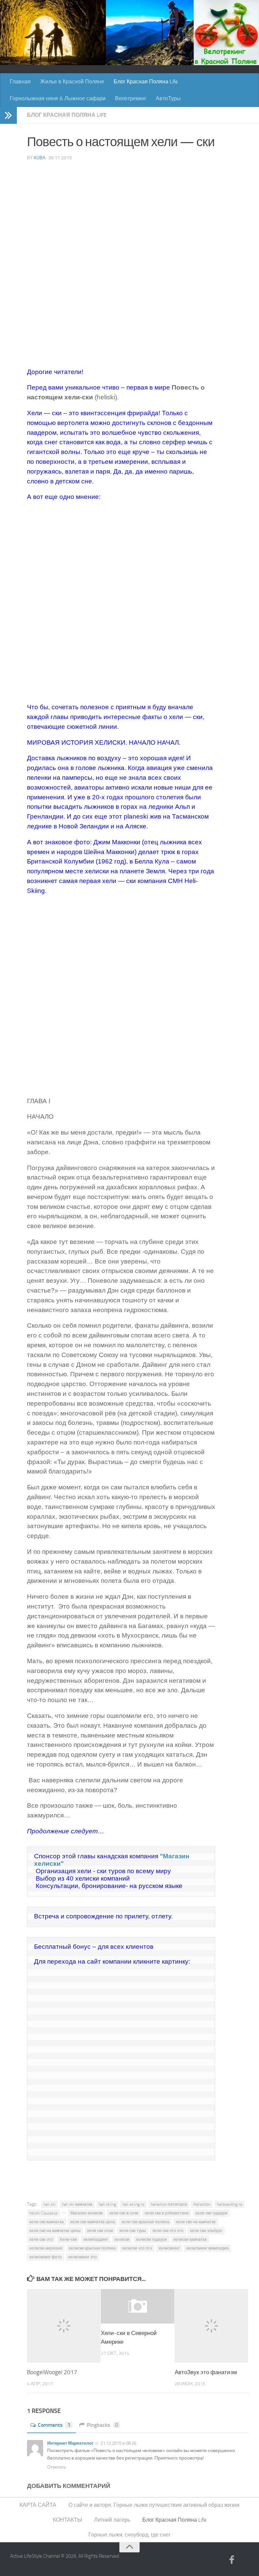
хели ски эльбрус (206, 2231)
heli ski (50, 2204)
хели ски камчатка (47, 2222)
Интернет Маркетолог (70, 2443)
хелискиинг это (82, 2257)
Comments (54, 2425)
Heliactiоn (202, 2204)
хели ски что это (168, 2231)
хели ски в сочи (124, 2213)
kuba (39, 158)
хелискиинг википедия (207, 2248)
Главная (20, 82)
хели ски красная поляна (145, 2222)
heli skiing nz (133, 2204)
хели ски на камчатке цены (55, 2231)
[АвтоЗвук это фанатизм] (211, 2326)
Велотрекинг (131, 98)
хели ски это (41, 2239)
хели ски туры (133, 2231)
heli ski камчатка (77, 2204)
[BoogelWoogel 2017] (64, 2326)
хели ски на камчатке (196, 2222)
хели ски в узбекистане (167, 2213)
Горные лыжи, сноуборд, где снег (129, 2535)
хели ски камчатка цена (93, 2222)
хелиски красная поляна (92, 2248)
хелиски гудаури (151, 2239)
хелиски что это (137, 2248)
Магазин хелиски (87, 2213)
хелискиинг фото (46, 2257)
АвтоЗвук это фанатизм (206, 2372)
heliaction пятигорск (169, 2204)
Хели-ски (68, 2239)
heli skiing (107, 2204)
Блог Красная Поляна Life (146, 82)
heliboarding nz (229, 2204)
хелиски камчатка (190, 2239)
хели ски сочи (100, 2231)
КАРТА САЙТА (38, 2505)
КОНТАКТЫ (67, 2520)
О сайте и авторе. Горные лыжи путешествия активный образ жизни (154, 2505)
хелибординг (96, 2239)
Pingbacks (102, 2425)
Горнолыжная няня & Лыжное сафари (58, 98)
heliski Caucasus (44, 2213)
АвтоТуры (168, 98)
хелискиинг (169, 2248)
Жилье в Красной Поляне (72, 82)
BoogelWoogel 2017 (52, 2372)
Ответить (57, 2467)
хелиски (122, 2239)
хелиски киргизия (46, 2248)
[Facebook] (232, 2560)
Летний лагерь (112, 2520)
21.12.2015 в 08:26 (118, 2443)
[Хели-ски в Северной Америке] (138, 2306)
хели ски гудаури (211, 2213)
